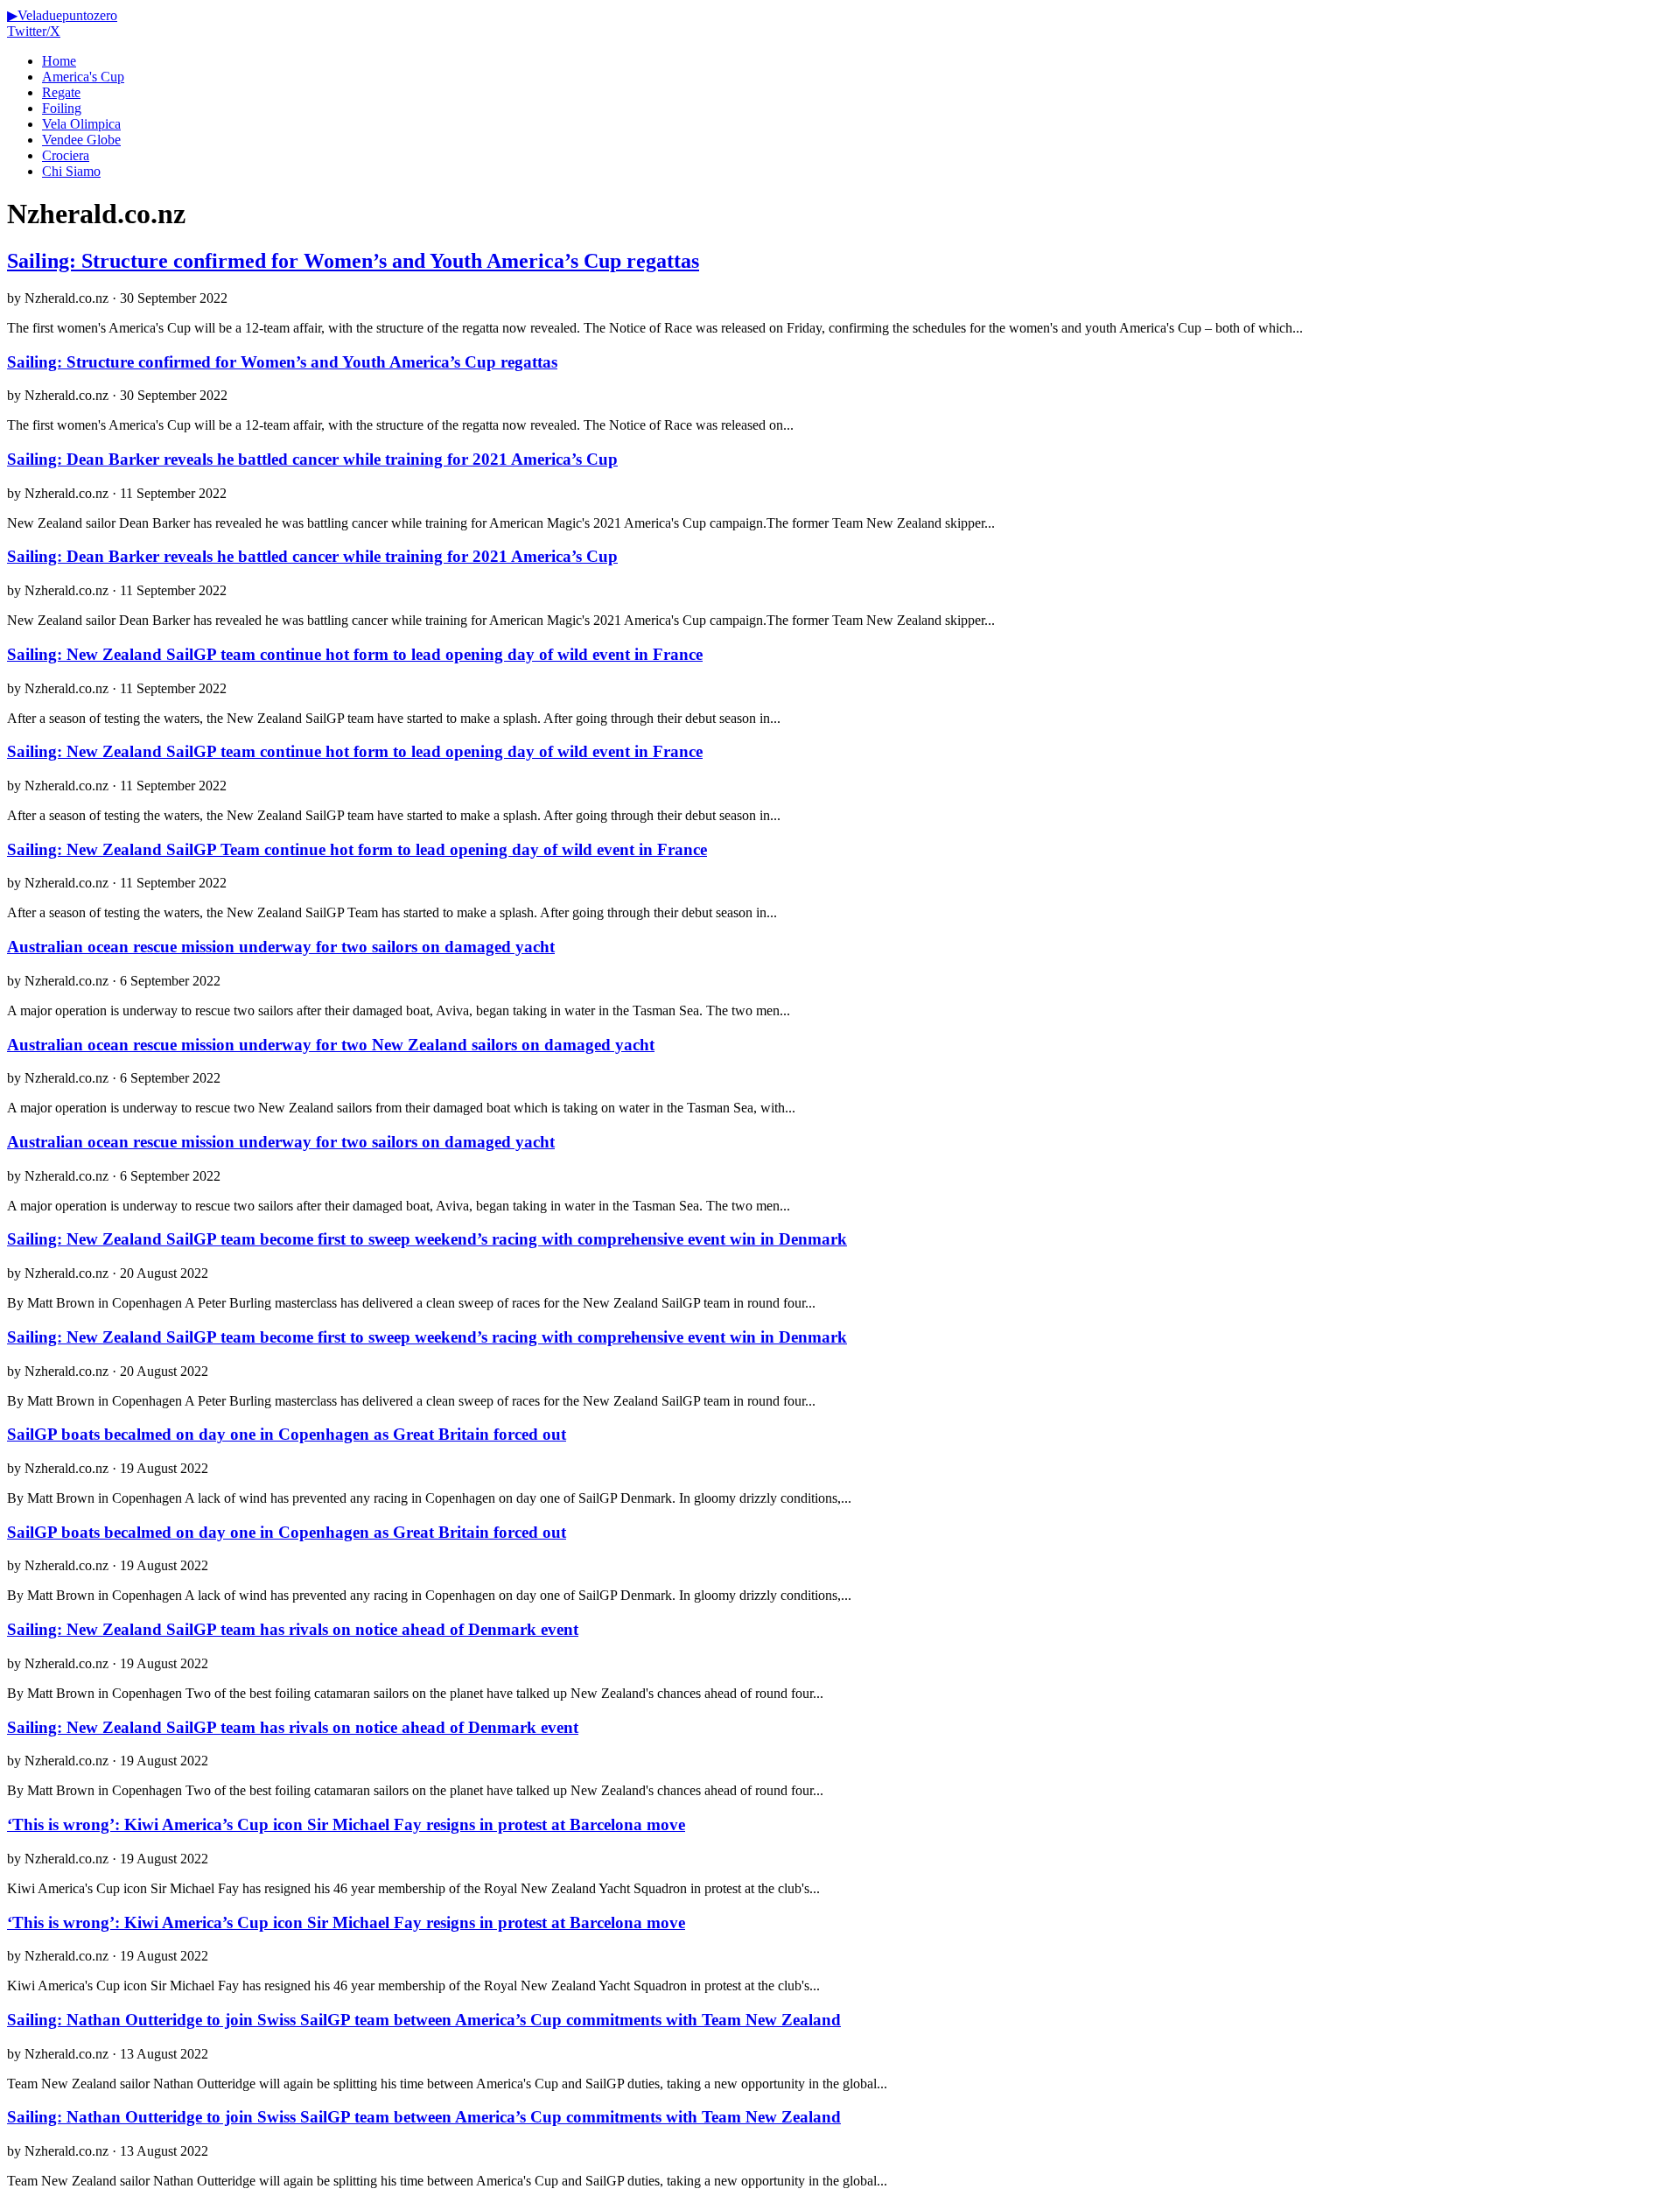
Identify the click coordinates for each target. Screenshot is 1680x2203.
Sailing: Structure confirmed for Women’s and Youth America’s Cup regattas (353, 261)
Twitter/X (34, 31)
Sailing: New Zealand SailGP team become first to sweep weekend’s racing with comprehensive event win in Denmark (427, 1239)
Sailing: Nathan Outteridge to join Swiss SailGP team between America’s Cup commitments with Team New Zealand (424, 2020)
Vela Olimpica (81, 124)
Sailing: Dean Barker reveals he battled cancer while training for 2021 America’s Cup (312, 459)
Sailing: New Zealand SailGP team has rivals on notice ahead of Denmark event (293, 1629)
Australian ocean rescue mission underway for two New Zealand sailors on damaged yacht (331, 1045)
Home (59, 61)
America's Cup (83, 77)
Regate (61, 92)
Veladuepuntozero (62, 15)
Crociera (66, 155)
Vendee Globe (81, 140)
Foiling (62, 108)
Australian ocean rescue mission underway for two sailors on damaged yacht (281, 947)
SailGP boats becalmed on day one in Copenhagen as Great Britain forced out (287, 1434)
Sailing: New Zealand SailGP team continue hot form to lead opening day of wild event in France (355, 654)
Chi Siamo (71, 171)
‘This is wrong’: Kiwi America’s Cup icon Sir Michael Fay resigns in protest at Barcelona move (346, 1824)
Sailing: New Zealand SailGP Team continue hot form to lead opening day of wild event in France (357, 849)
